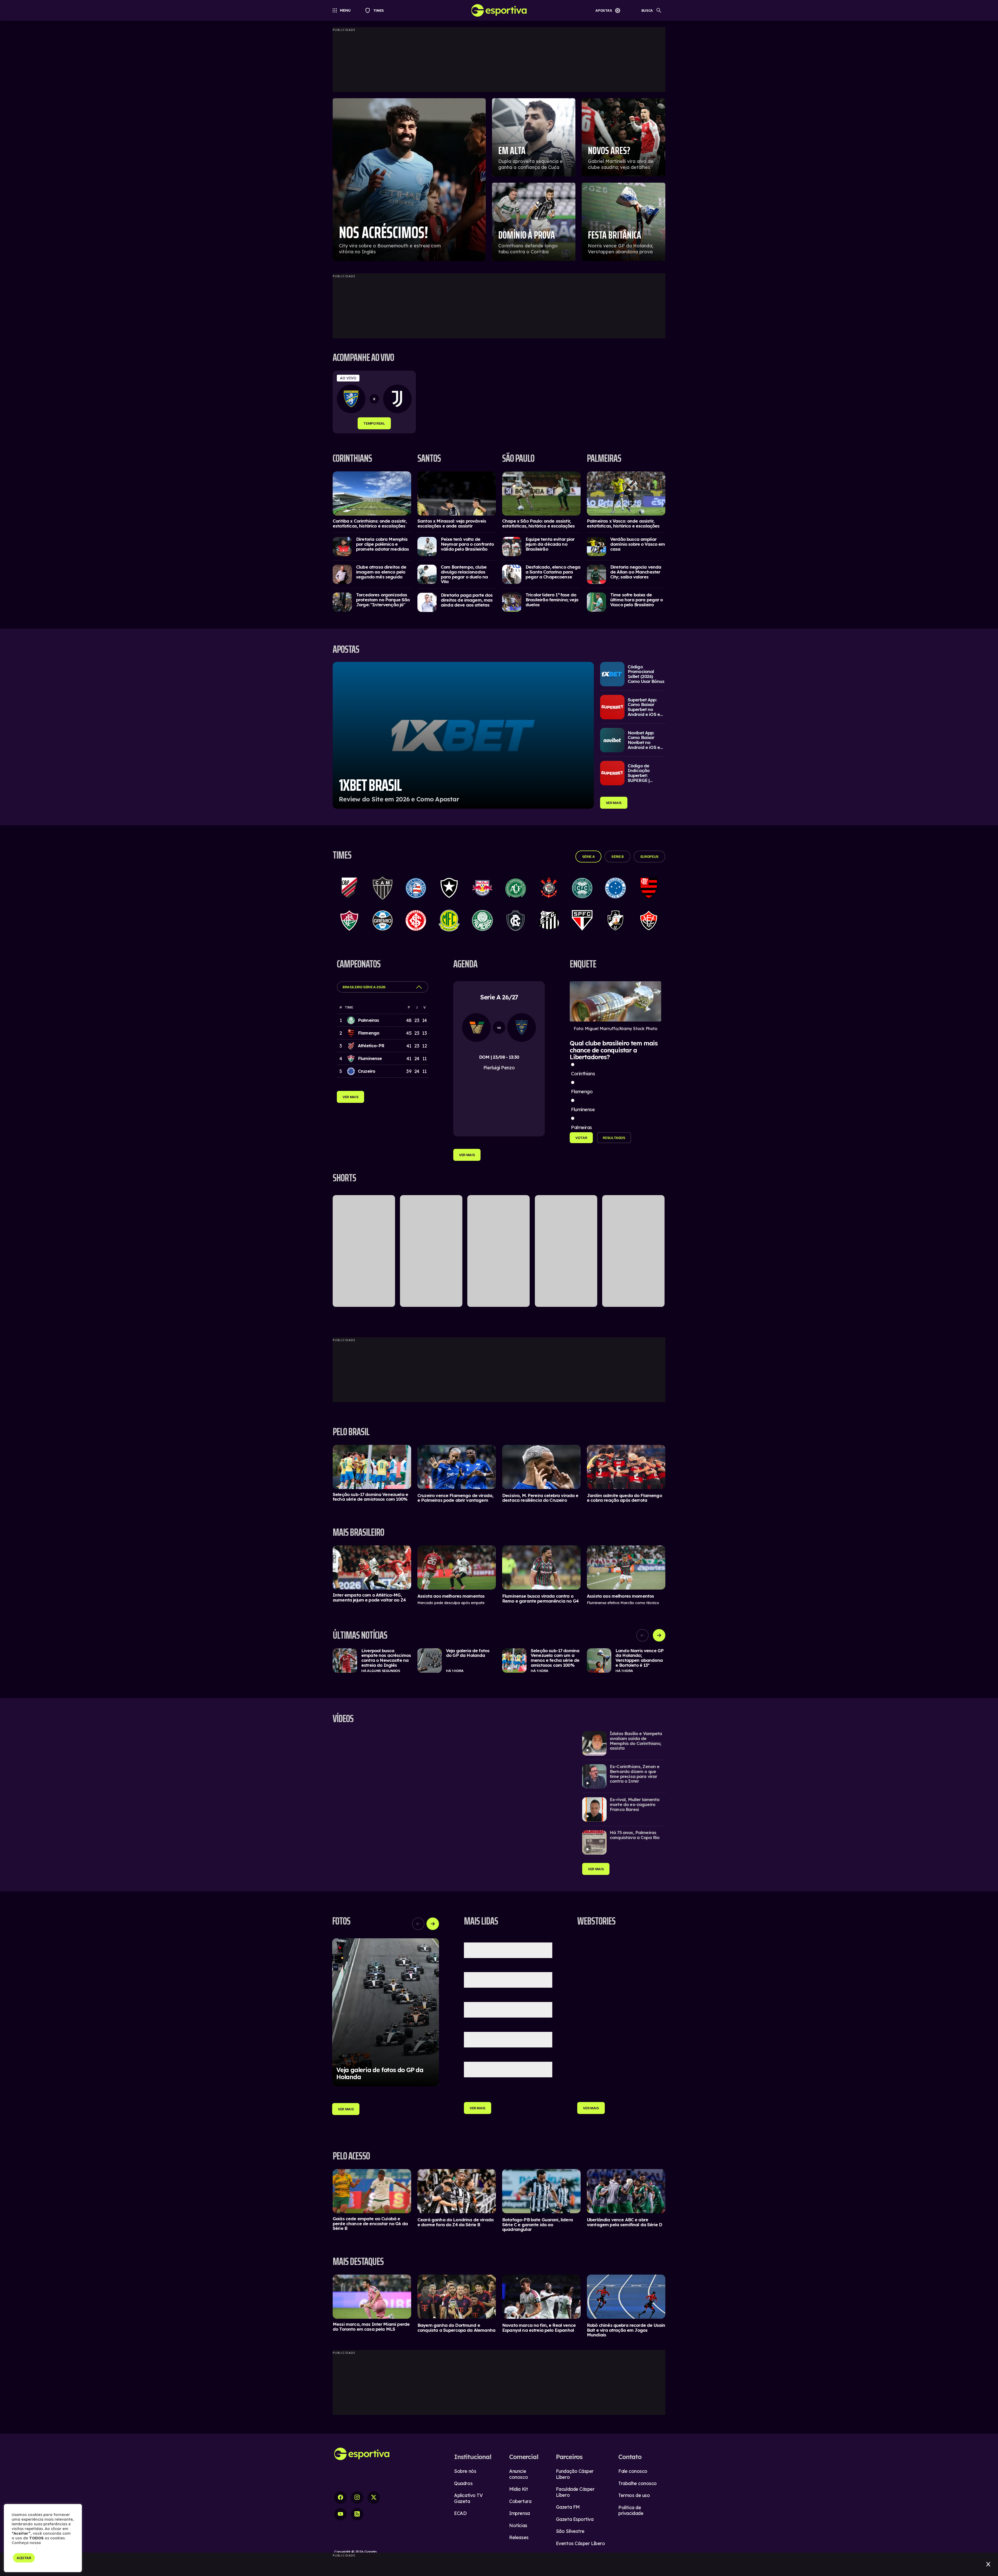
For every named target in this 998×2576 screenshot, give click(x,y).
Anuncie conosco (518, 2474)
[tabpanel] (379, 402)
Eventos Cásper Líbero (580, 2543)
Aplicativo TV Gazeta (468, 2498)
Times (376, 10)
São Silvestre (570, 2531)
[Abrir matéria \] (372, 493)
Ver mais (614, 803)
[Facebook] (340, 2498)
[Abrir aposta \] (463, 735)
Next (659, 1635)
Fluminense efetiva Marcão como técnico (623, 1603)
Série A (589, 857)
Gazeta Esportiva (575, 2519)
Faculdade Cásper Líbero (575, 2492)
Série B (618, 857)
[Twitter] (374, 2498)
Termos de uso (634, 2495)
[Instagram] (357, 2498)
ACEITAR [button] (24, 2558)
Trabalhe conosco (638, 2483)
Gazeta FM (568, 2507)
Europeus (649, 857)
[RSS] (357, 2514)
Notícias (518, 2525)
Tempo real (378, 423)
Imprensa (519, 2513)
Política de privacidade (631, 2511)
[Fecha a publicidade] (988, 2564)
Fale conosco (633, 2471)
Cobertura (520, 2501)
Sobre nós (465, 2471)
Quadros (463, 2483)
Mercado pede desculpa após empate (451, 1603)
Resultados (614, 1138)
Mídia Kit (518, 2489)
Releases (519, 2537)
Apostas (604, 10)
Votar (581, 1138)
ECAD (460, 2513)
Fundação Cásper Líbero (575, 2474)
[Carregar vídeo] (624, 1743)
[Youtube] (340, 2514)
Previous (642, 1635)
